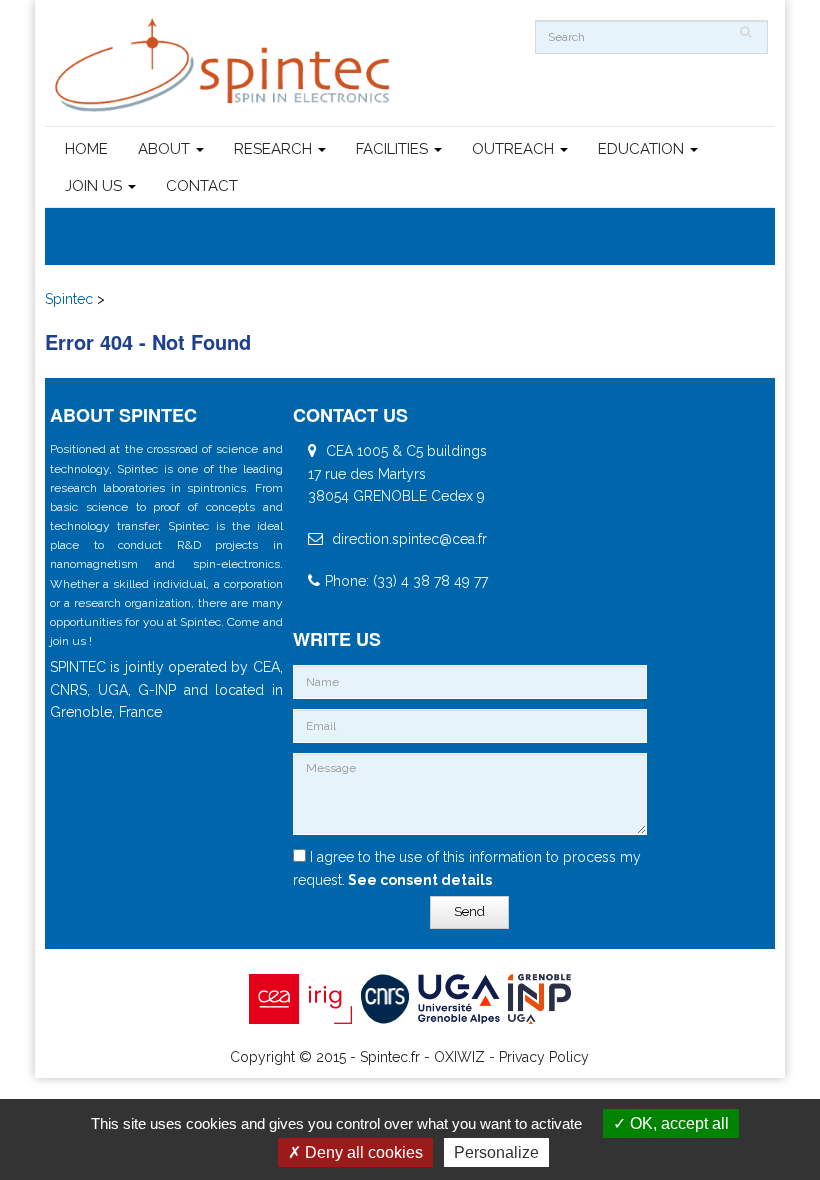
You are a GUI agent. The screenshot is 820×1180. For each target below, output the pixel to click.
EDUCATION (643, 149)
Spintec (69, 299)
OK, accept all (677, 1123)
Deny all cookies (362, 1152)
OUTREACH (515, 149)
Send (469, 911)
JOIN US (95, 186)
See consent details (418, 880)
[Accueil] (225, 65)
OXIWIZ (459, 1057)
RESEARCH (275, 149)
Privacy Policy (544, 1057)
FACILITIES (394, 149)
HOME (86, 149)
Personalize (496, 1152)
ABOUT (166, 149)
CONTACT (202, 186)
